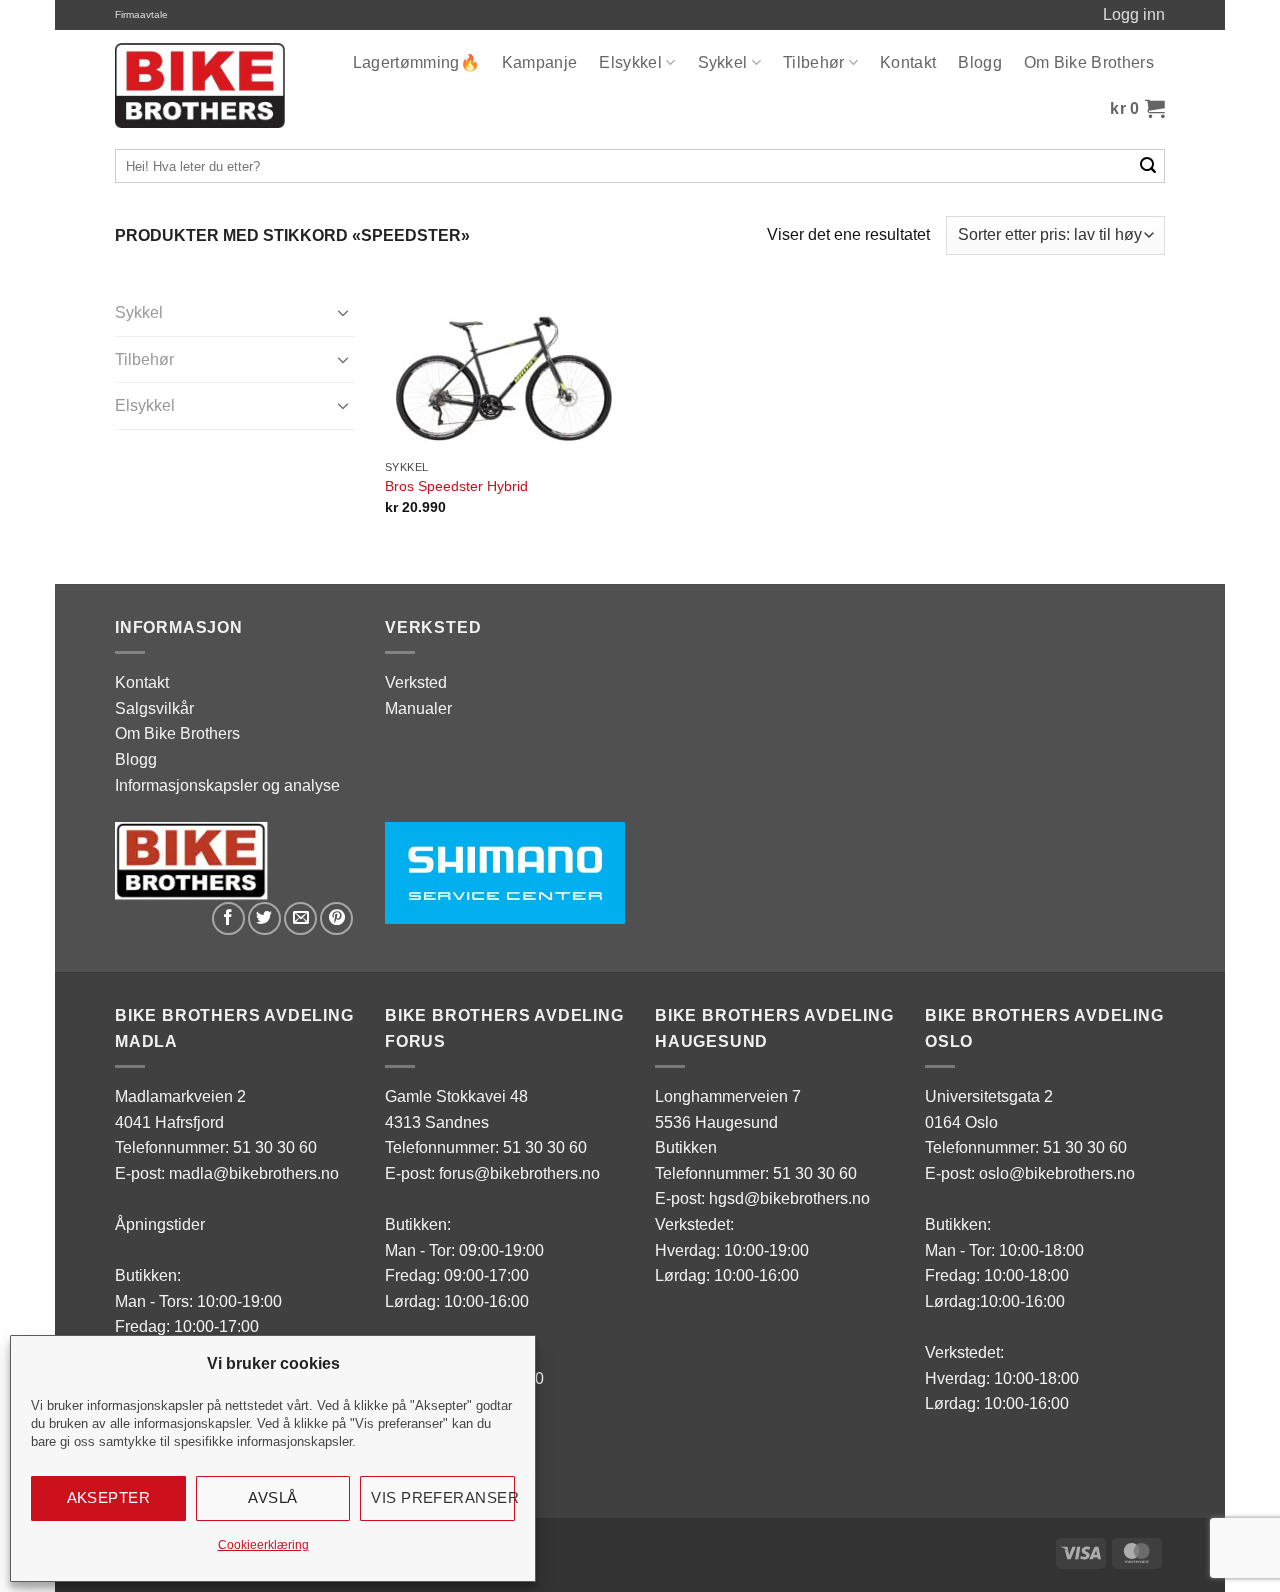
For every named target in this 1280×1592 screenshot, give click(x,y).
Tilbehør (814, 62)
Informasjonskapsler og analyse (227, 785)
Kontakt (908, 62)
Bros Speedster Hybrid (456, 486)
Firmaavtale (141, 14)
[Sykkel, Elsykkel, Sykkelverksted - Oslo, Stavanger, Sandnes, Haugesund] (200, 85)
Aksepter (109, 1497)
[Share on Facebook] (228, 918)
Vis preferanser (443, 1497)
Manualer (418, 708)
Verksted (416, 682)
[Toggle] (343, 312)
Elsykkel (630, 62)
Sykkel (723, 62)
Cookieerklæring (263, 1545)
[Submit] (1148, 166)
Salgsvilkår (154, 708)
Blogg (980, 62)
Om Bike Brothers (1089, 62)
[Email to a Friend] (300, 918)
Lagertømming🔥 (416, 62)
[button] (1137, 109)
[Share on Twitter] (264, 918)
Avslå (272, 1497)
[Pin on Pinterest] (336, 918)
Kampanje (540, 62)
